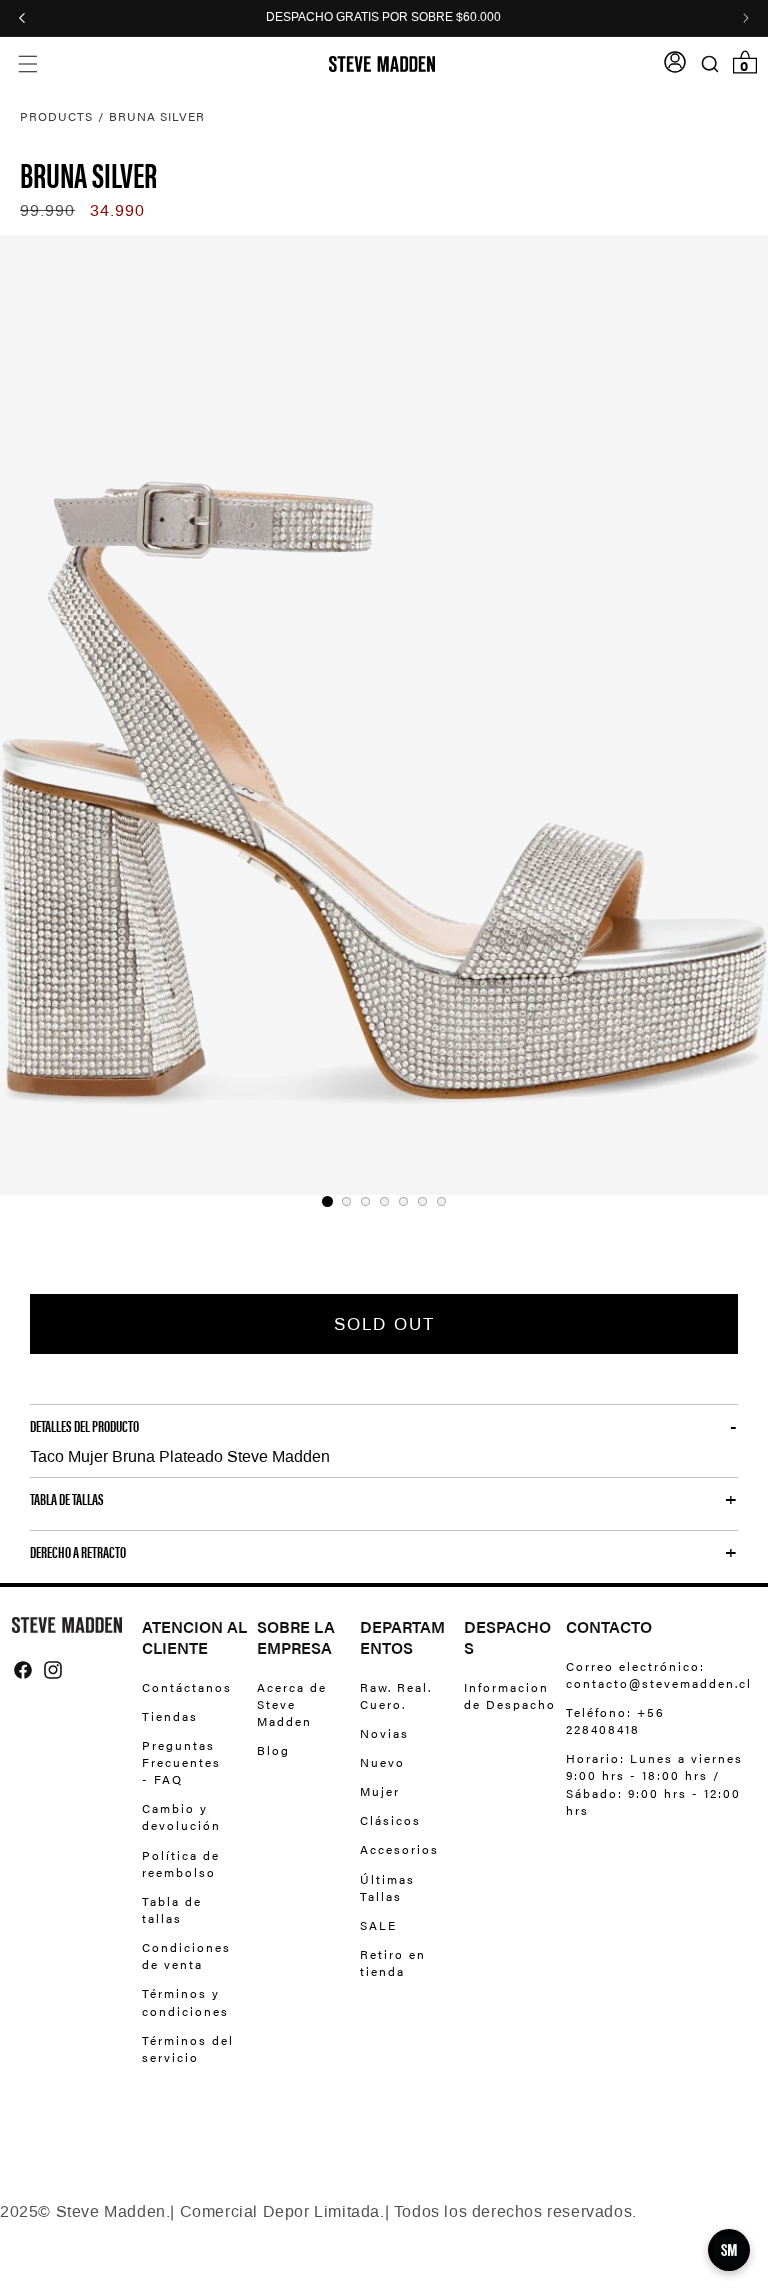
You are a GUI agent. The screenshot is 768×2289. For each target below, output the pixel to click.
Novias (384, 1733)
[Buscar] (709, 64)
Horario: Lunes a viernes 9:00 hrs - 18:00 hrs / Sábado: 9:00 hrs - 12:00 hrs (654, 1783)
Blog (273, 1750)
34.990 (117, 210)
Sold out (384, 1324)
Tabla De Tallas (67, 1499)
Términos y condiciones (185, 2001)
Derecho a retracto (78, 1552)
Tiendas (170, 1716)
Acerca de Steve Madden (292, 1704)
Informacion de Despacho (510, 1696)
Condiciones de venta (186, 1955)
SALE (378, 1925)
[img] (23, 1670)
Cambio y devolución (181, 1816)
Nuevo (382, 1762)
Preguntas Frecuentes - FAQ (181, 1762)
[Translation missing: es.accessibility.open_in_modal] (384, 715)
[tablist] (384, 1201)
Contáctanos (187, 1687)
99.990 (47, 210)
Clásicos (390, 1820)
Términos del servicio (188, 2048)
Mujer (380, 1791)
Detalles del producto (84, 1426)
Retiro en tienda (393, 1962)
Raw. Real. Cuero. (396, 1696)
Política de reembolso (181, 1863)
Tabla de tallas (172, 1909)
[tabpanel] (384, 715)
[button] (27, 64)
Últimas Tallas (387, 1887)
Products (56, 116)
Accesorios (399, 1849)
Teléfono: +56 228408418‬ (615, 1720)
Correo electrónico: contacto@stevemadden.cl (653, 1675)
